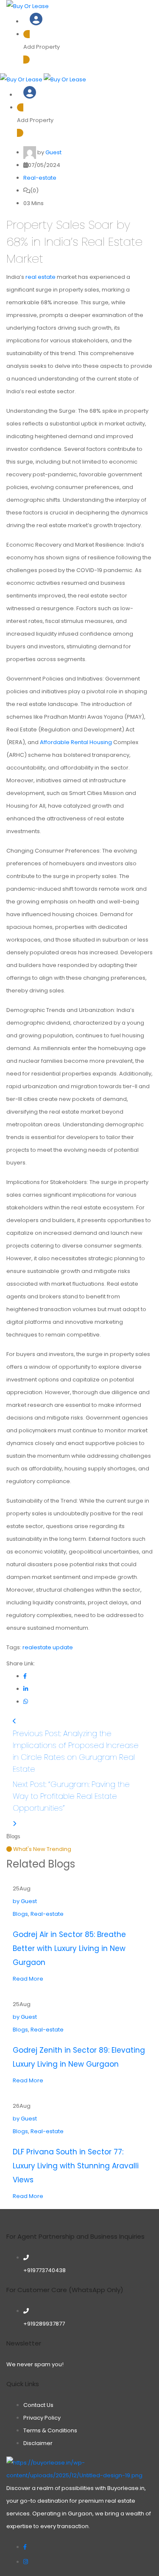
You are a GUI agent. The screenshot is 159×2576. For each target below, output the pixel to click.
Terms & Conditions (50, 2430)
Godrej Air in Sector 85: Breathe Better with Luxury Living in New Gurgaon (69, 1948)
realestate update (48, 1647)
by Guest (25, 2119)
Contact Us (38, 2405)
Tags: (14, 1647)
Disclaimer (38, 2443)
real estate (40, 277)
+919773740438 (45, 2270)
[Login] (36, 22)
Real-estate (40, 178)
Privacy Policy (42, 2418)
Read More (28, 2196)
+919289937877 (44, 2324)
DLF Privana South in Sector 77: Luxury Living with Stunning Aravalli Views (76, 2166)
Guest (53, 152)
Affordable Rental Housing (76, 742)
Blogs (20, 2131)
